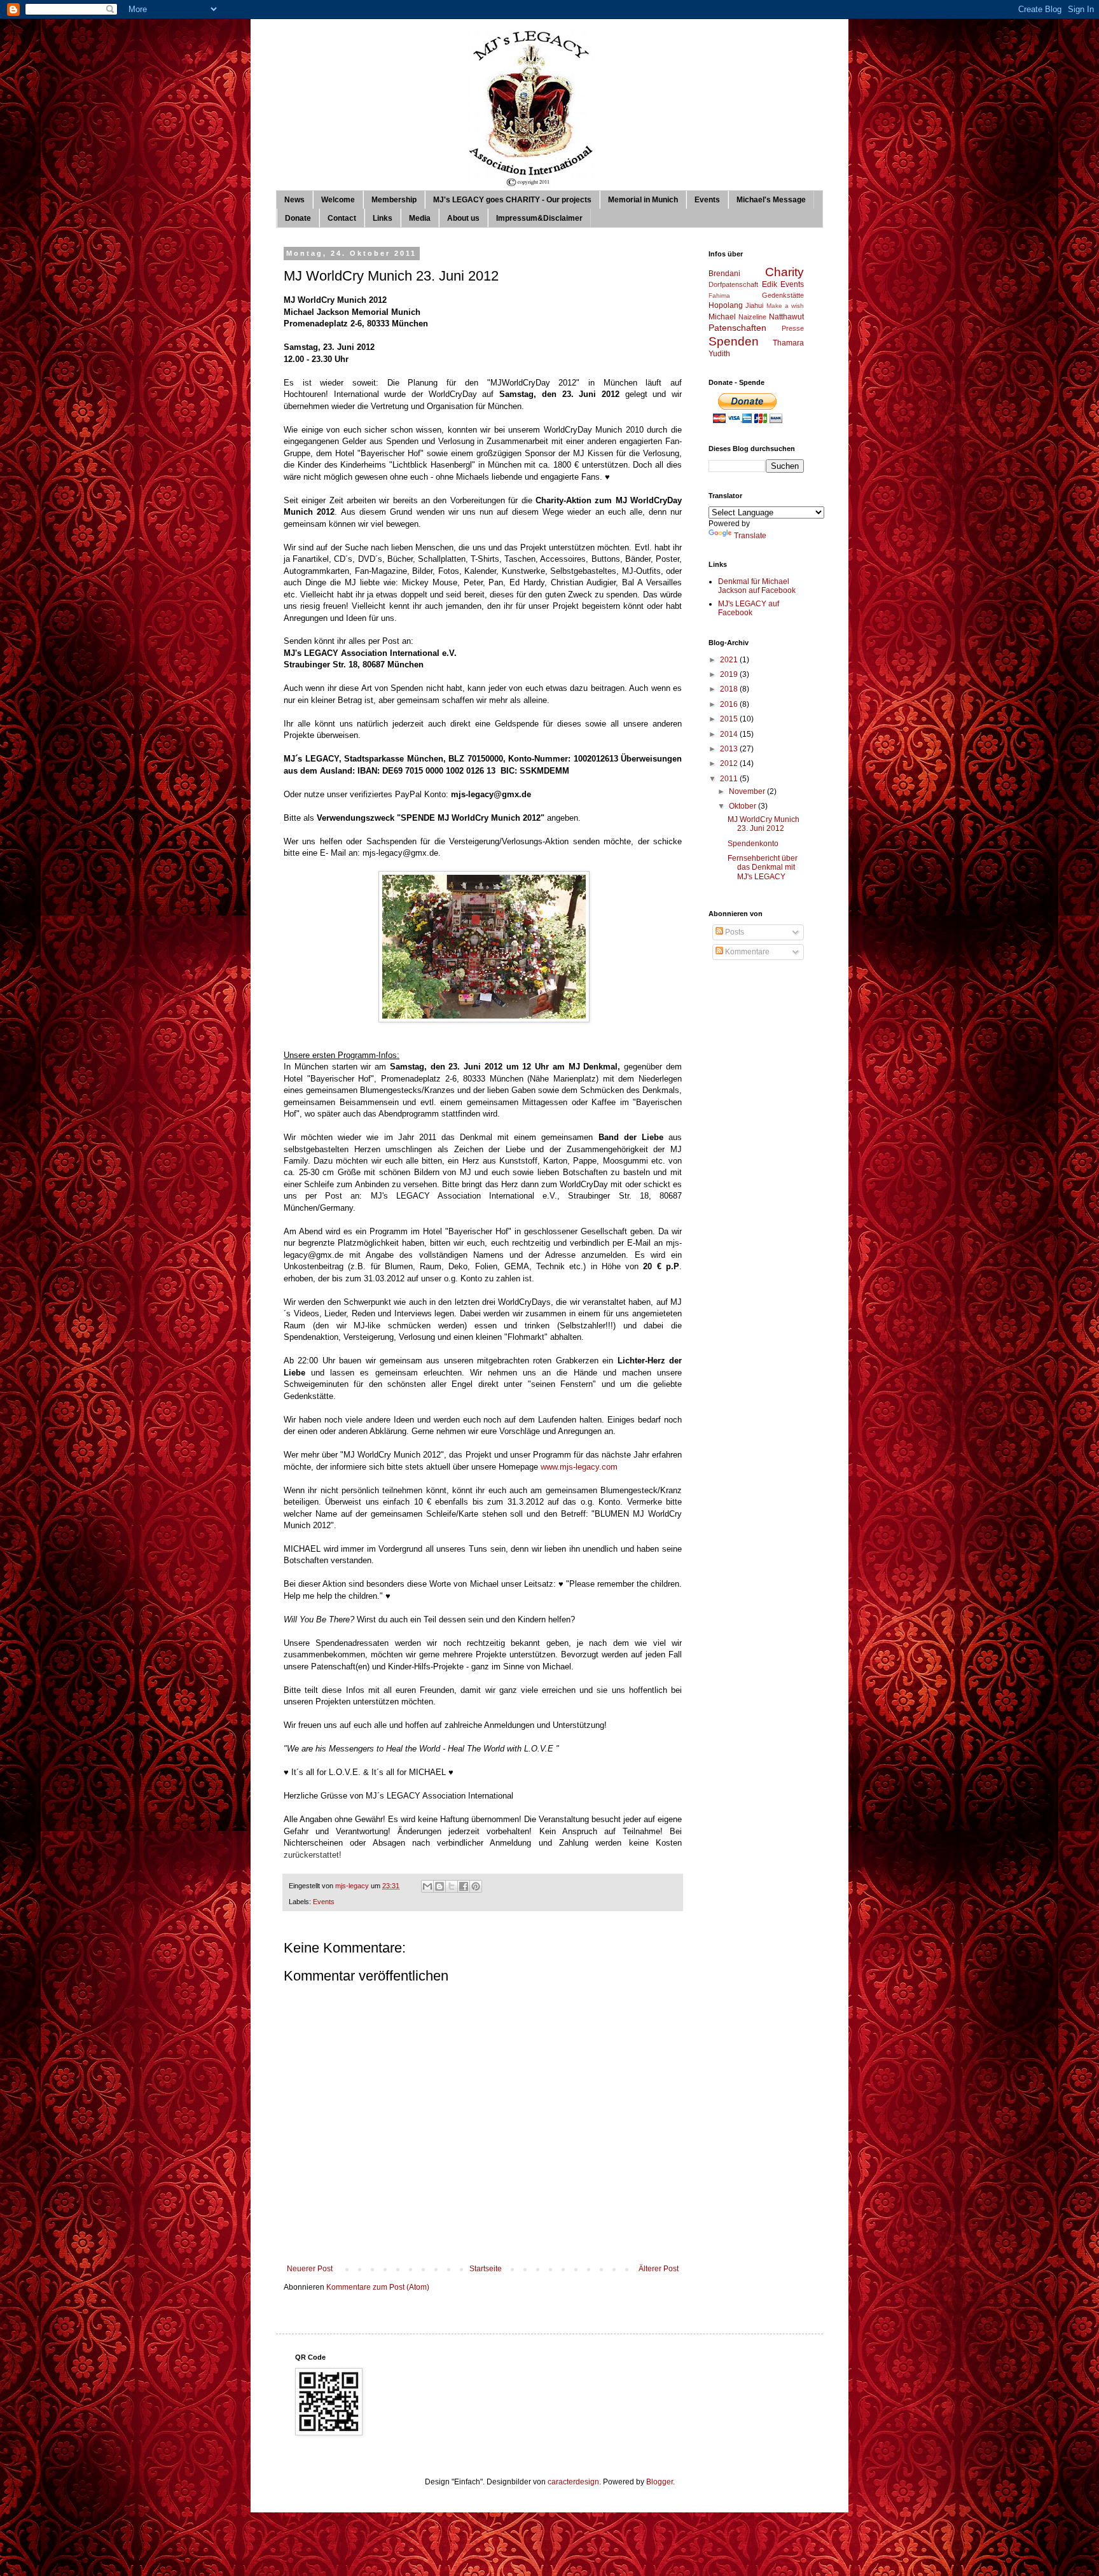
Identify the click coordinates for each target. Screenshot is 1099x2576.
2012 (730, 763)
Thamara (788, 343)
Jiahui (754, 305)
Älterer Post (659, 2269)
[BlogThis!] (439, 1886)
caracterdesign (573, 2482)
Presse (793, 328)
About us (463, 218)
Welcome (338, 200)
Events (707, 200)
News (294, 200)
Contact (342, 218)
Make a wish (785, 306)
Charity (785, 272)
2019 (730, 674)
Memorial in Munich (643, 200)
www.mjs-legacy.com (579, 1467)
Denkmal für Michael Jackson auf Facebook (757, 586)
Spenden (734, 341)
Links (383, 218)
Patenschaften (737, 328)
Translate (750, 536)
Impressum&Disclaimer (539, 218)
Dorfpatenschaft (733, 284)
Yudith (719, 354)
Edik (770, 284)
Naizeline (752, 317)
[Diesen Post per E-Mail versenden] (427, 1886)
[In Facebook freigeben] (464, 1886)
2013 (730, 749)
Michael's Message (771, 200)
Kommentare (746, 952)
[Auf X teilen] (452, 1886)
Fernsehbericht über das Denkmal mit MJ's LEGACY (763, 867)
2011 (730, 779)
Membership (394, 200)
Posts (734, 932)
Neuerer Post (310, 2269)
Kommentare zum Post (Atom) (378, 2287)
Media (420, 218)
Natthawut (786, 317)
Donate (298, 218)
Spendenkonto (753, 844)
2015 (730, 719)
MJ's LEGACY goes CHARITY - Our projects (512, 200)
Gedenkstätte (783, 295)
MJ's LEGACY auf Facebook (749, 608)
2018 (730, 689)
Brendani (724, 274)
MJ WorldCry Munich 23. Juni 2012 (764, 824)
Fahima (719, 296)
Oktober (743, 806)
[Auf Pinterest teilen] (476, 1886)
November (748, 791)
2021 (730, 660)
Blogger (660, 2482)
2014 (730, 734)
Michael (722, 317)
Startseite (486, 2269)
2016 (730, 704)
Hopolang (726, 305)
